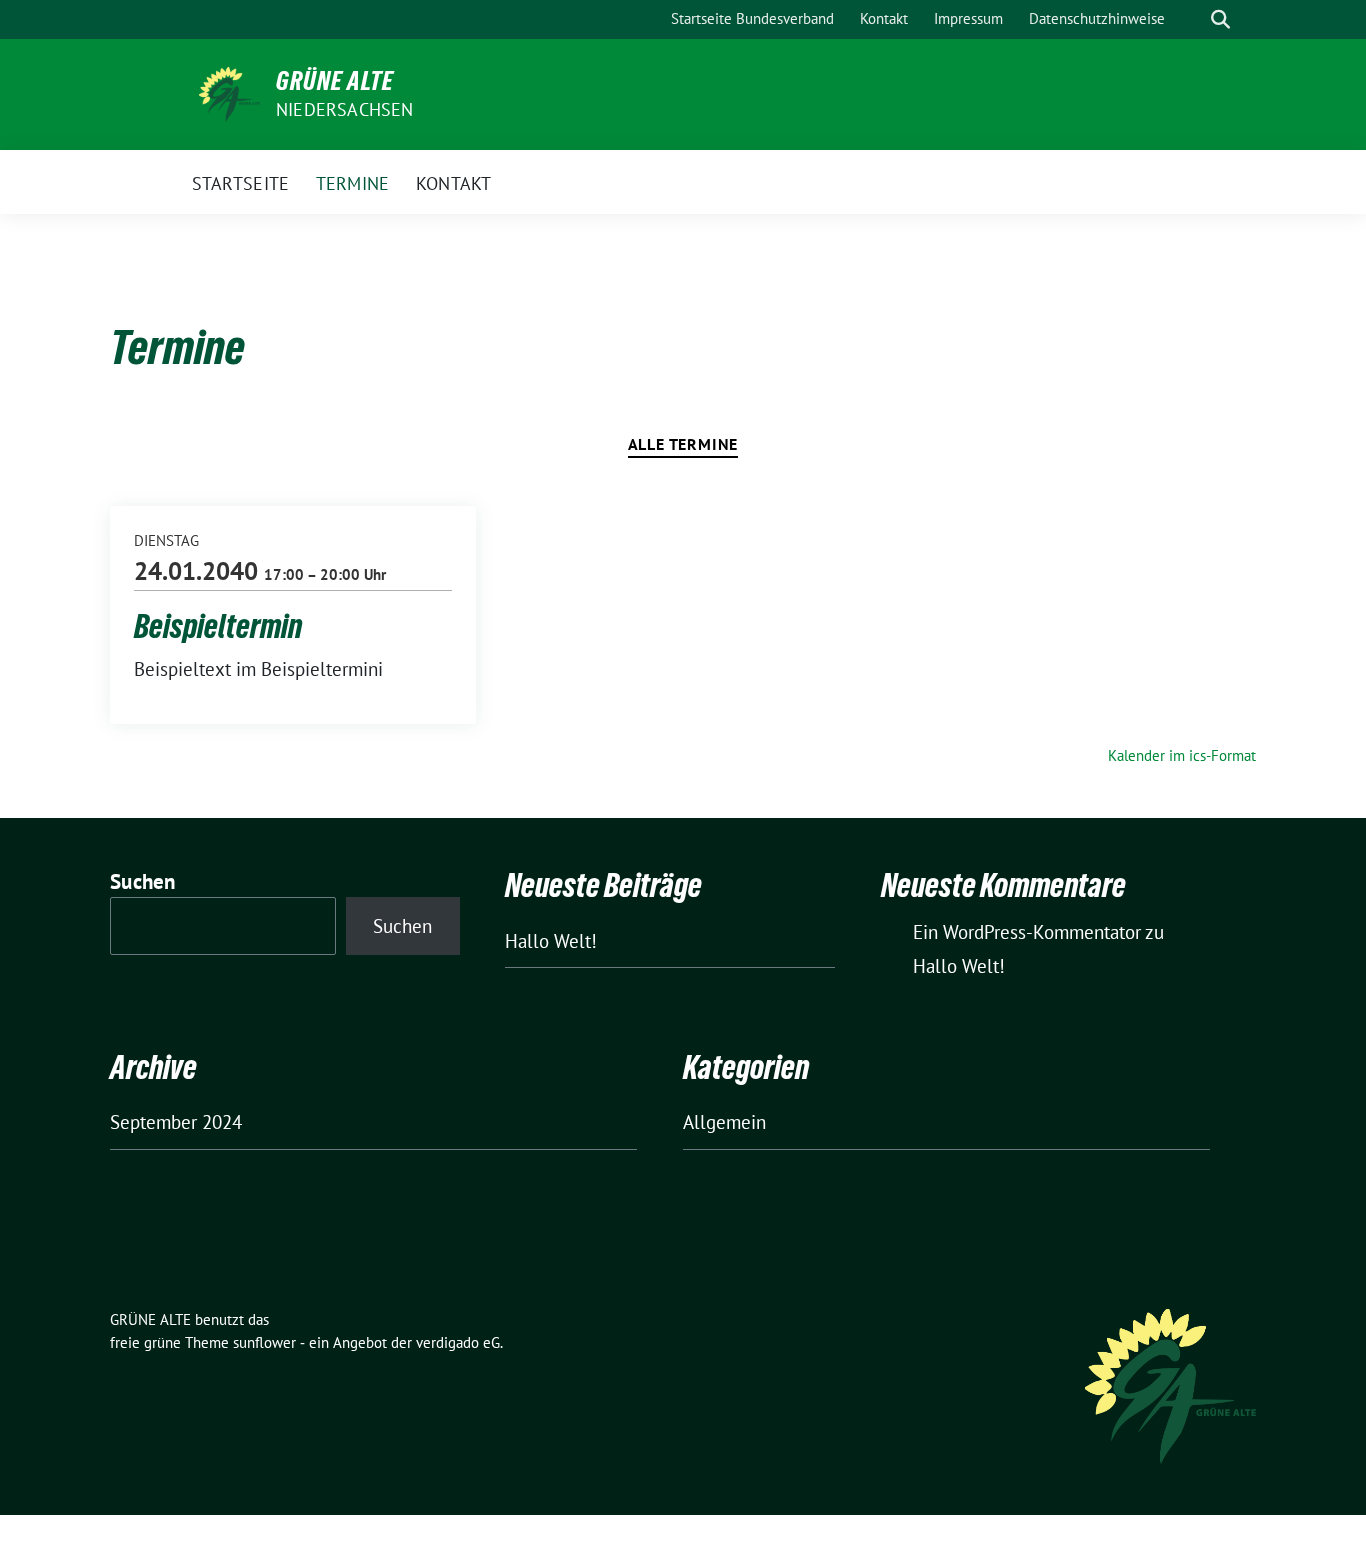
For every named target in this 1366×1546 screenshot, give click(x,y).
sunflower (264, 1342)
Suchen (143, 881)
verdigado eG (458, 1342)
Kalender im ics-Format (1182, 755)
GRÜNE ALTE (335, 81)
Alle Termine (683, 444)
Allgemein (724, 1122)
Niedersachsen (345, 109)
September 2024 (176, 1122)
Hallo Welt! (551, 941)
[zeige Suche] (1220, 19)
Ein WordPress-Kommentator (1027, 932)
